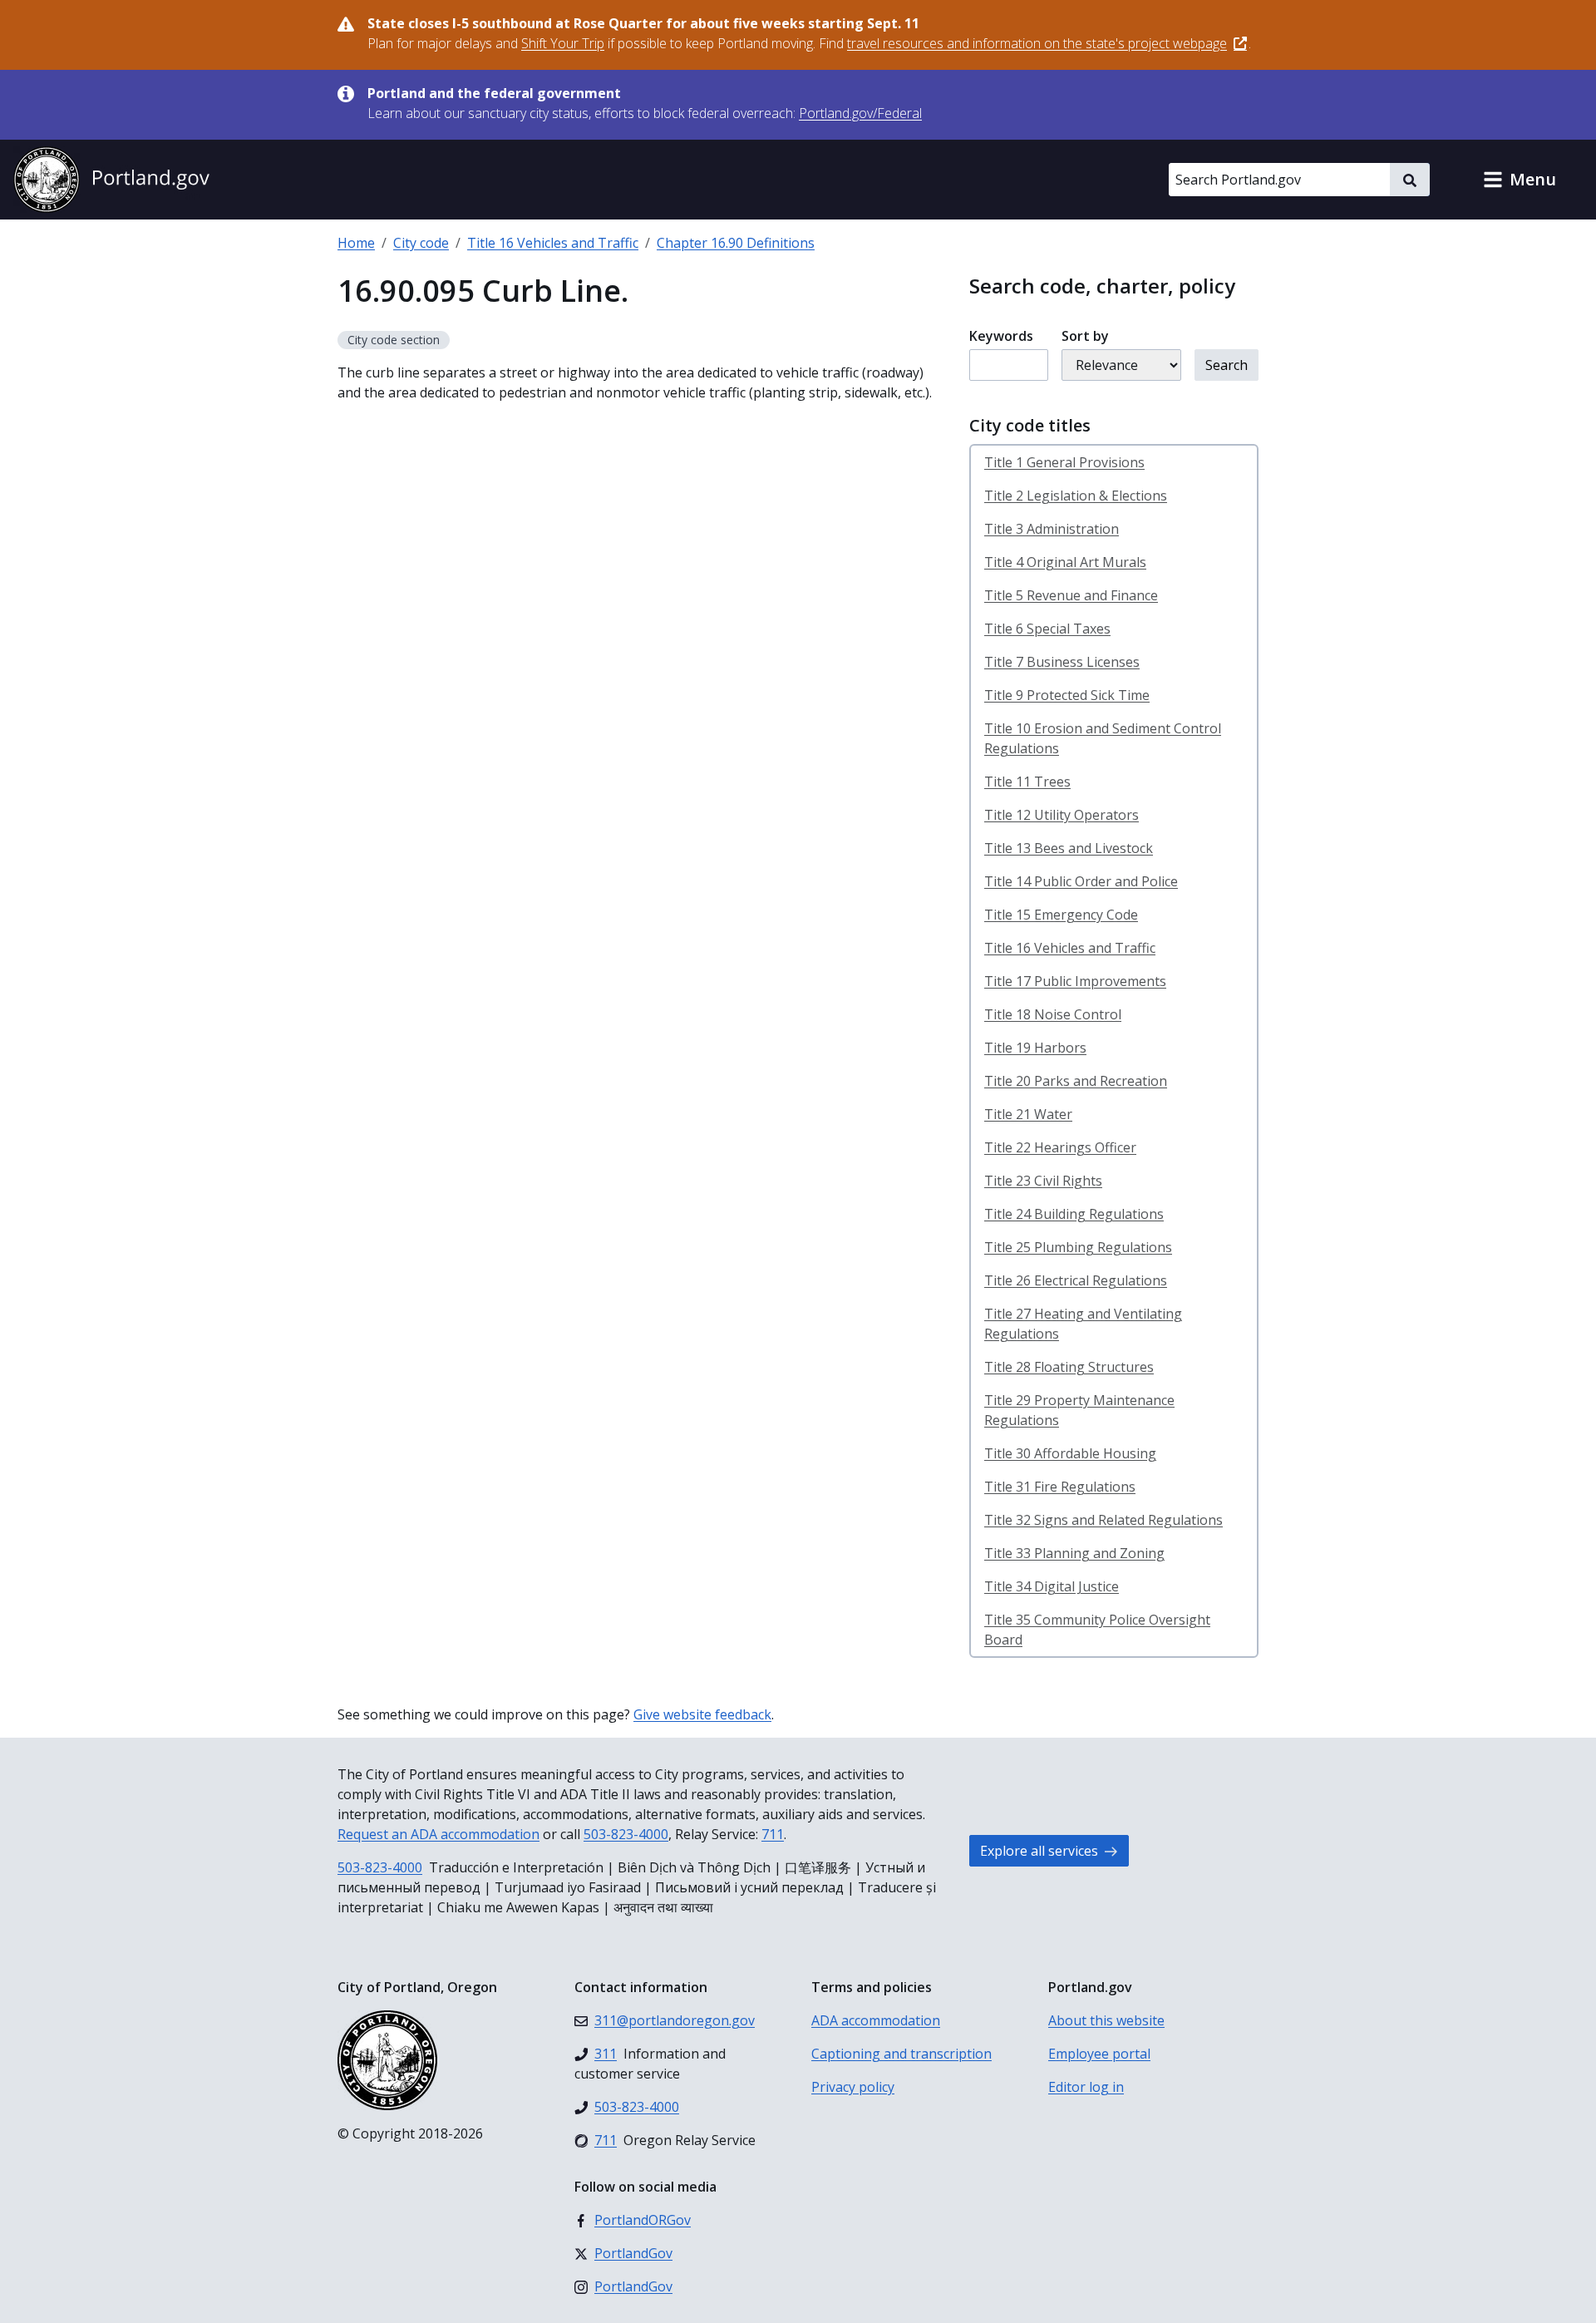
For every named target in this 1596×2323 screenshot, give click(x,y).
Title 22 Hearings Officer (1060, 1147)
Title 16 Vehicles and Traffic (553, 243)
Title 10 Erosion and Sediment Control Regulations (1103, 738)
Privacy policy (853, 2087)
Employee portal (1099, 2054)
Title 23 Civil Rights (1043, 1181)
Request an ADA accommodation (438, 1834)
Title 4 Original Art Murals (1065, 562)
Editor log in (1086, 2087)
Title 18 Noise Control (1053, 1014)
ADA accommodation (876, 2020)
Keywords (1001, 336)
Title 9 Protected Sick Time (1067, 695)
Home (356, 243)
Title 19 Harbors (1035, 1048)
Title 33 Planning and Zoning (1074, 1553)
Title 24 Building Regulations (1074, 1214)
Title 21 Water (1028, 1114)
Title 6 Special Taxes (1047, 629)
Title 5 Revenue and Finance (1071, 595)
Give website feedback (702, 1714)
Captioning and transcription (901, 2054)
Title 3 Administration (1052, 529)
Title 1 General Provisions (1064, 462)
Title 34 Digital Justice (1052, 1586)
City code (421, 243)
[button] (1520, 180)
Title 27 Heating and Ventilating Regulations (1083, 1324)
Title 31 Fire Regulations (1060, 1487)
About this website (1106, 2020)
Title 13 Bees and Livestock (1069, 848)
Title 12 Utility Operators (1062, 815)
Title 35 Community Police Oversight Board (1097, 1630)
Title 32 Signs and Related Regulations (1103, 1520)
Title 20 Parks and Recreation (1076, 1081)
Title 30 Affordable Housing (1070, 1453)
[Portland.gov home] (111, 180)
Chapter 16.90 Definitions (736, 243)
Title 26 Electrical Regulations (1076, 1280)
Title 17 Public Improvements (1075, 981)
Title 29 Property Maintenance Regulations (1079, 1410)
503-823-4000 (626, 1834)
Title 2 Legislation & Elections (1076, 496)
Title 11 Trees (1027, 782)
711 (773, 1834)
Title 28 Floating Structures (1069, 1367)
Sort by (1085, 336)
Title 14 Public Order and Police (1081, 881)
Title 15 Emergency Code (1061, 915)
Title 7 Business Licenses (1062, 662)
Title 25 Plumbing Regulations (1078, 1247)
